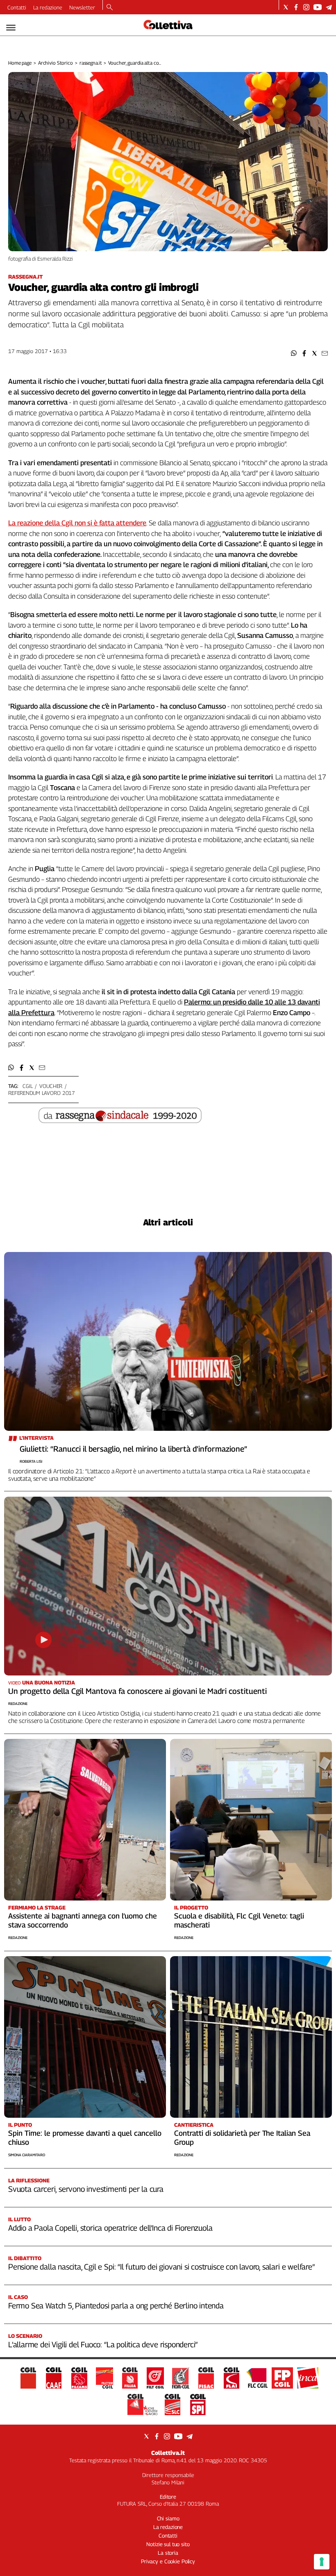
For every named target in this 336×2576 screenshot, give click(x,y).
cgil (27, 1086)
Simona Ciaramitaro (27, 2155)
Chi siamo (168, 2518)
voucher (51, 1086)
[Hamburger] (11, 28)
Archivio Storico (56, 63)
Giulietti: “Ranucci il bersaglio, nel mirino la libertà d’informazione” (133, 1449)
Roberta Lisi (31, 1461)
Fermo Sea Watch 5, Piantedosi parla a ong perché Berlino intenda (116, 2306)
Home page (20, 63)
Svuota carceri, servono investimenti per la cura (86, 2189)
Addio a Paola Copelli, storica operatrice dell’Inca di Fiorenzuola (110, 2228)
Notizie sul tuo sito (168, 2544)
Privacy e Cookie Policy (168, 2561)
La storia (168, 2553)
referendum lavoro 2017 (42, 1093)
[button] (294, 353)
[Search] (110, 8)
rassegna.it (91, 63)
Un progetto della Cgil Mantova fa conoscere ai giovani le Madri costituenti (137, 1691)
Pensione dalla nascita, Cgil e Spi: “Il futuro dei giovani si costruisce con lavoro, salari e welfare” (161, 2267)
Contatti (17, 7)
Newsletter (82, 7)
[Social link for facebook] (296, 7)
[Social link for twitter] (286, 7)
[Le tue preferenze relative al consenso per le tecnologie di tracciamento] (322, 2562)
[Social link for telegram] (329, 7)
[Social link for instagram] (306, 7)
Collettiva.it (168, 2453)
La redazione (48, 7)
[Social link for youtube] (318, 7)
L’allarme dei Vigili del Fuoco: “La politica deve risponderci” (103, 2344)
